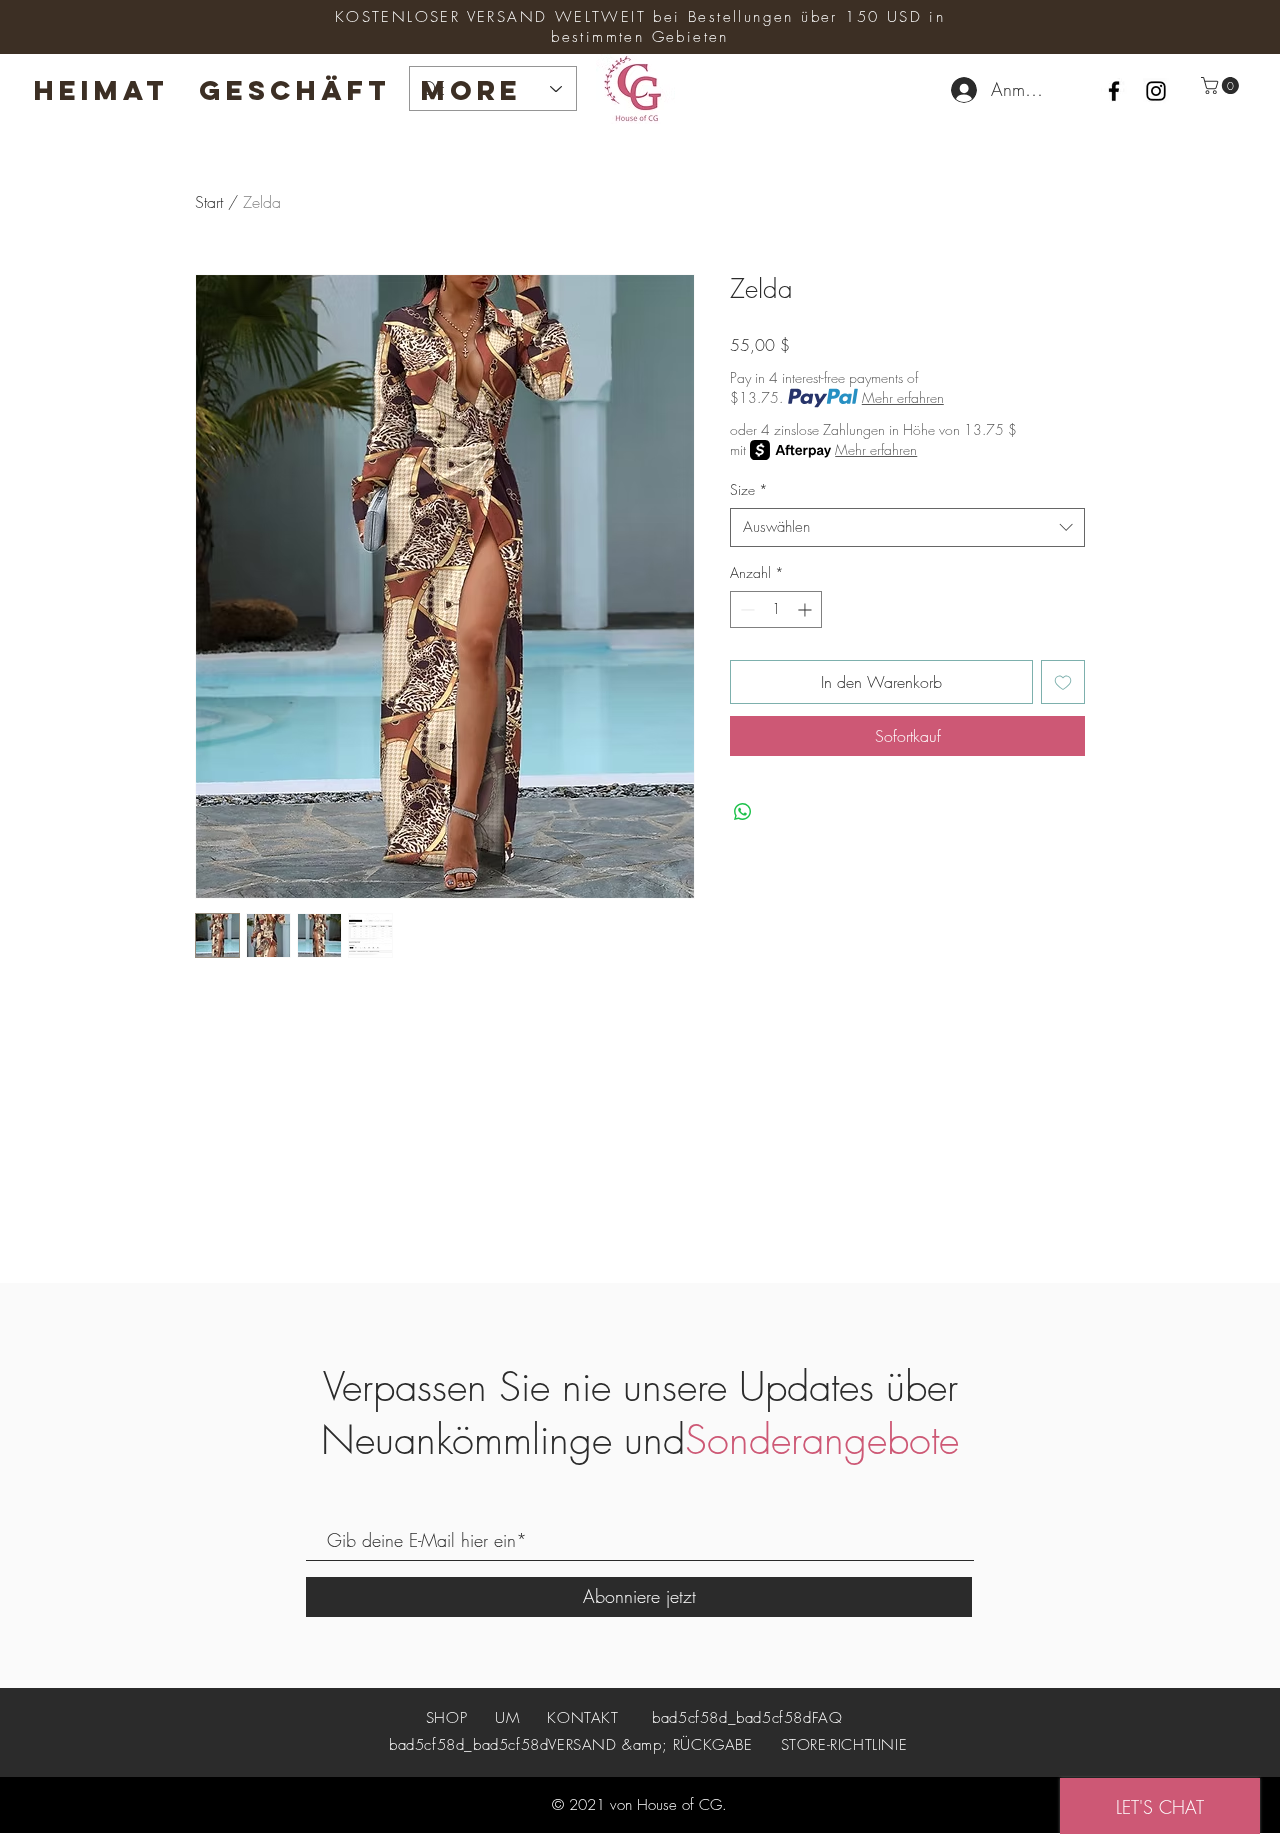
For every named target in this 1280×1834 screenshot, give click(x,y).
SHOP (449, 1718)
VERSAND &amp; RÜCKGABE (650, 1745)
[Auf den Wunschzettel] (1063, 682)
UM (507, 1718)
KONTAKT (582, 1718)
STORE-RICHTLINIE (844, 1745)
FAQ (827, 1718)
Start (209, 202)
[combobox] (907, 527)
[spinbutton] (776, 609)
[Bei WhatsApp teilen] (743, 812)
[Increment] (806, 609)
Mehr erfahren (903, 397)
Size (749, 489)
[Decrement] (745, 609)
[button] (1222, 85)
